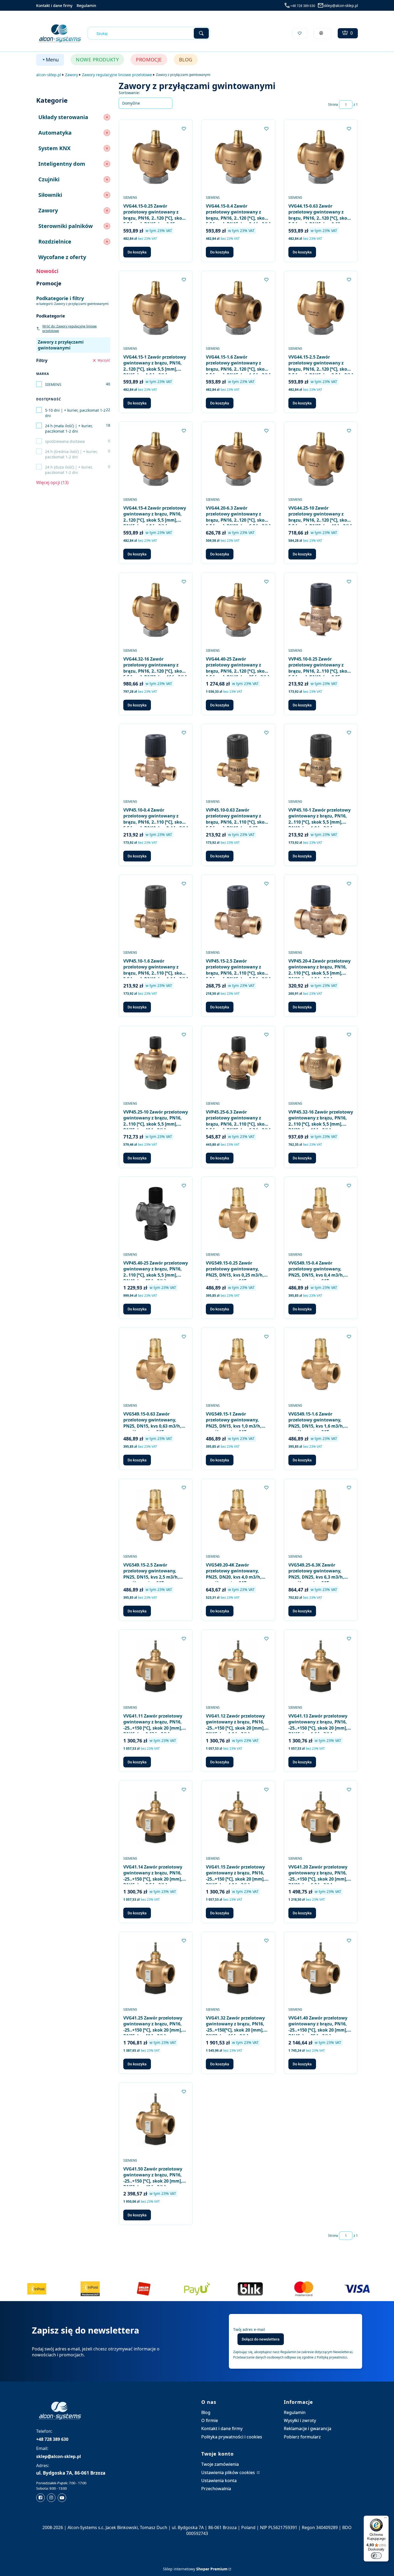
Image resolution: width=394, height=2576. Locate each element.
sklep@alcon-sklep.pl (341, 6)
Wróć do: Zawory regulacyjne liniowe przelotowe (70, 329)
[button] (201, 33)
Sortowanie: (129, 93)
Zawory (72, 75)
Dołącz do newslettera (261, 2339)
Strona (333, 104)
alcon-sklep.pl (49, 75)
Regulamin (86, 5)
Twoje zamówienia (220, 2464)
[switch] (376, 2556)
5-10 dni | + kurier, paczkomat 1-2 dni (75, 413)
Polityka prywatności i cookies (232, 2437)
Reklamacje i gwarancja (308, 2428)
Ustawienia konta (219, 2481)
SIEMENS (53, 384)
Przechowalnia (216, 2489)
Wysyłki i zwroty (300, 2420)
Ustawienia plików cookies (229, 2472)
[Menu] (385, 2519)
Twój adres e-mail (249, 2329)
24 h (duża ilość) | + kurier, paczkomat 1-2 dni (69, 470)
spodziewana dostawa (65, 441)
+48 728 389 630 (303, 6)
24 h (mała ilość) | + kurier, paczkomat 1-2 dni (69, 428)
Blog (206, 2412)
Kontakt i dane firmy (54, 5)
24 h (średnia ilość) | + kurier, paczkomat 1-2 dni (71, 454)
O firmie (210, 2420)
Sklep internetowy (195, 2569)
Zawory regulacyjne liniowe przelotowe (117, 75)
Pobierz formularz (302, 2437)
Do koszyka (137, 252)
